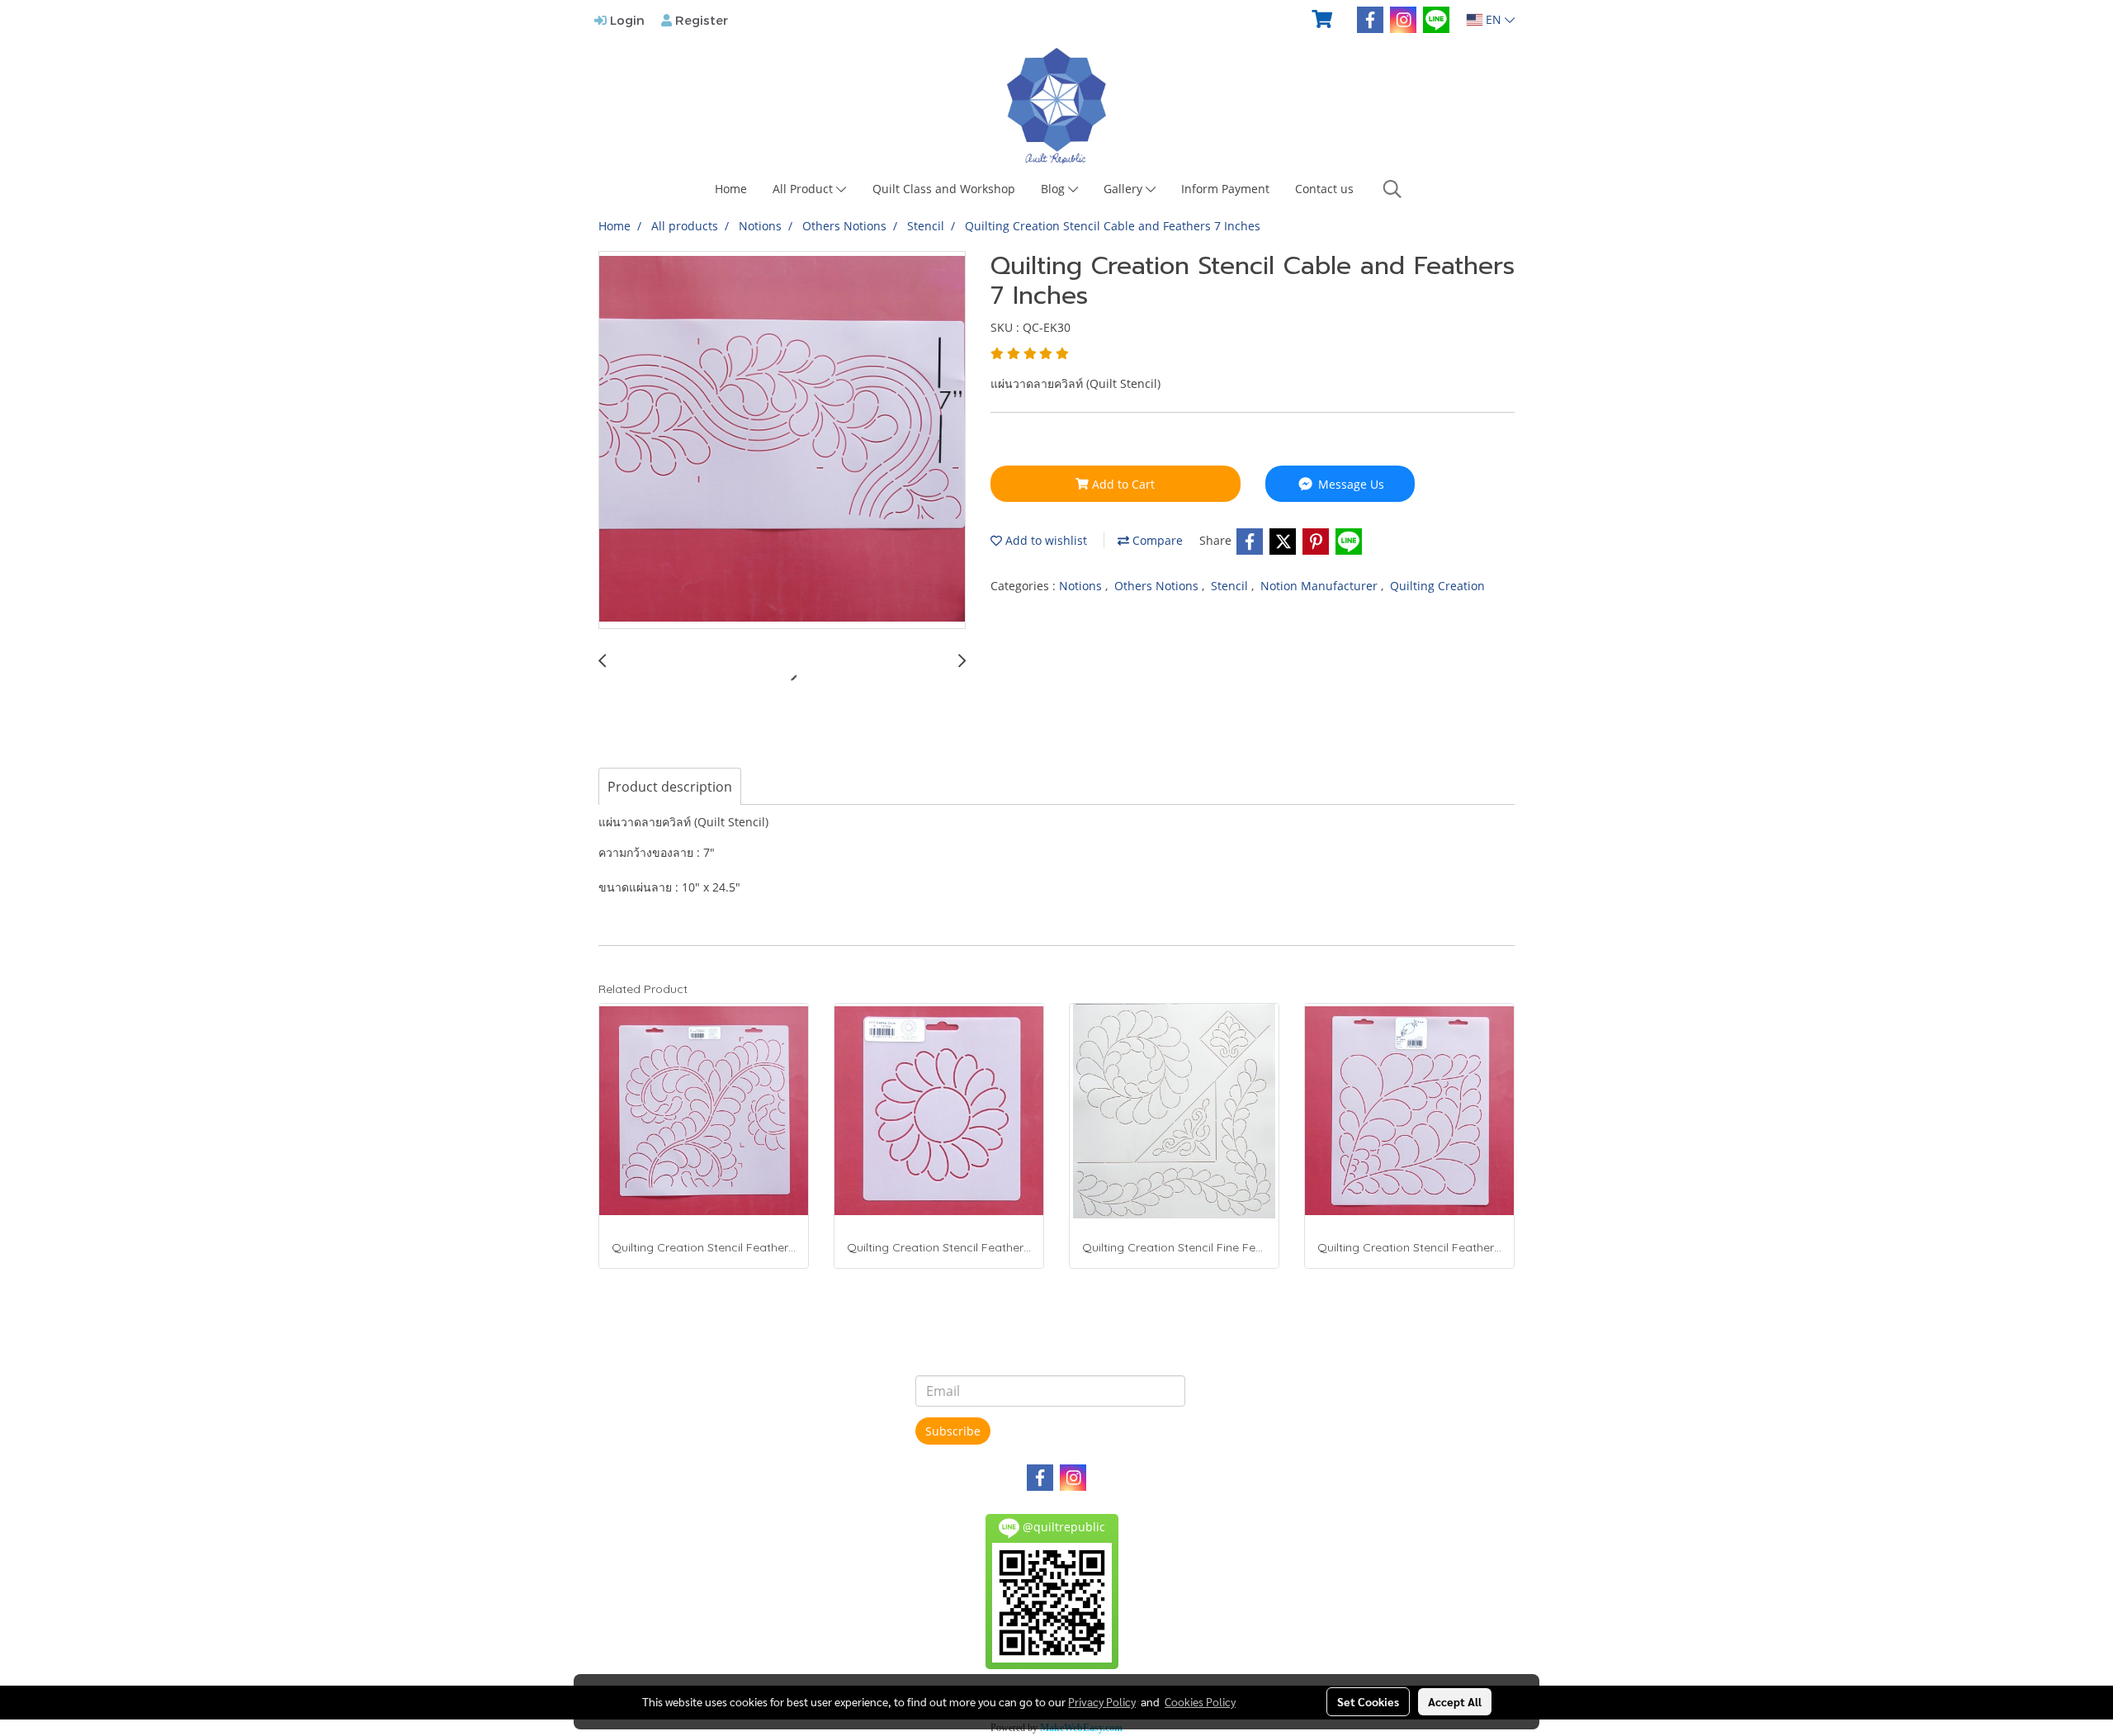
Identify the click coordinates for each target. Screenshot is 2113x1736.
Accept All (1455, 1701)
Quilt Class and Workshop (944, 189)
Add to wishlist (1045, 540)
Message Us (1350, 484)
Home (731, 189)
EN (1494, 19)
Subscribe (953, 1431)
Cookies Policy (1200, 1701)
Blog (1054, 189)
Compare (1156, 540)
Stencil (1231, 586)
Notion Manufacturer (1321, 586)
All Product (804, 189)
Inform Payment (1225, 189)
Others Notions (1158, 586)
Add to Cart (1122, 484)
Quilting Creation (1437, 586)
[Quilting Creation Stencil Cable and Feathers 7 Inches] (782, 441)
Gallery (1125, 189)
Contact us (1324, 189)
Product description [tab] (670, 787)
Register (700, 20)
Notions (1082, 586)
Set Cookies (1368, 1701)
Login (626, 20)
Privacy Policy (1102, 1701)
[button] (1392, 189)
